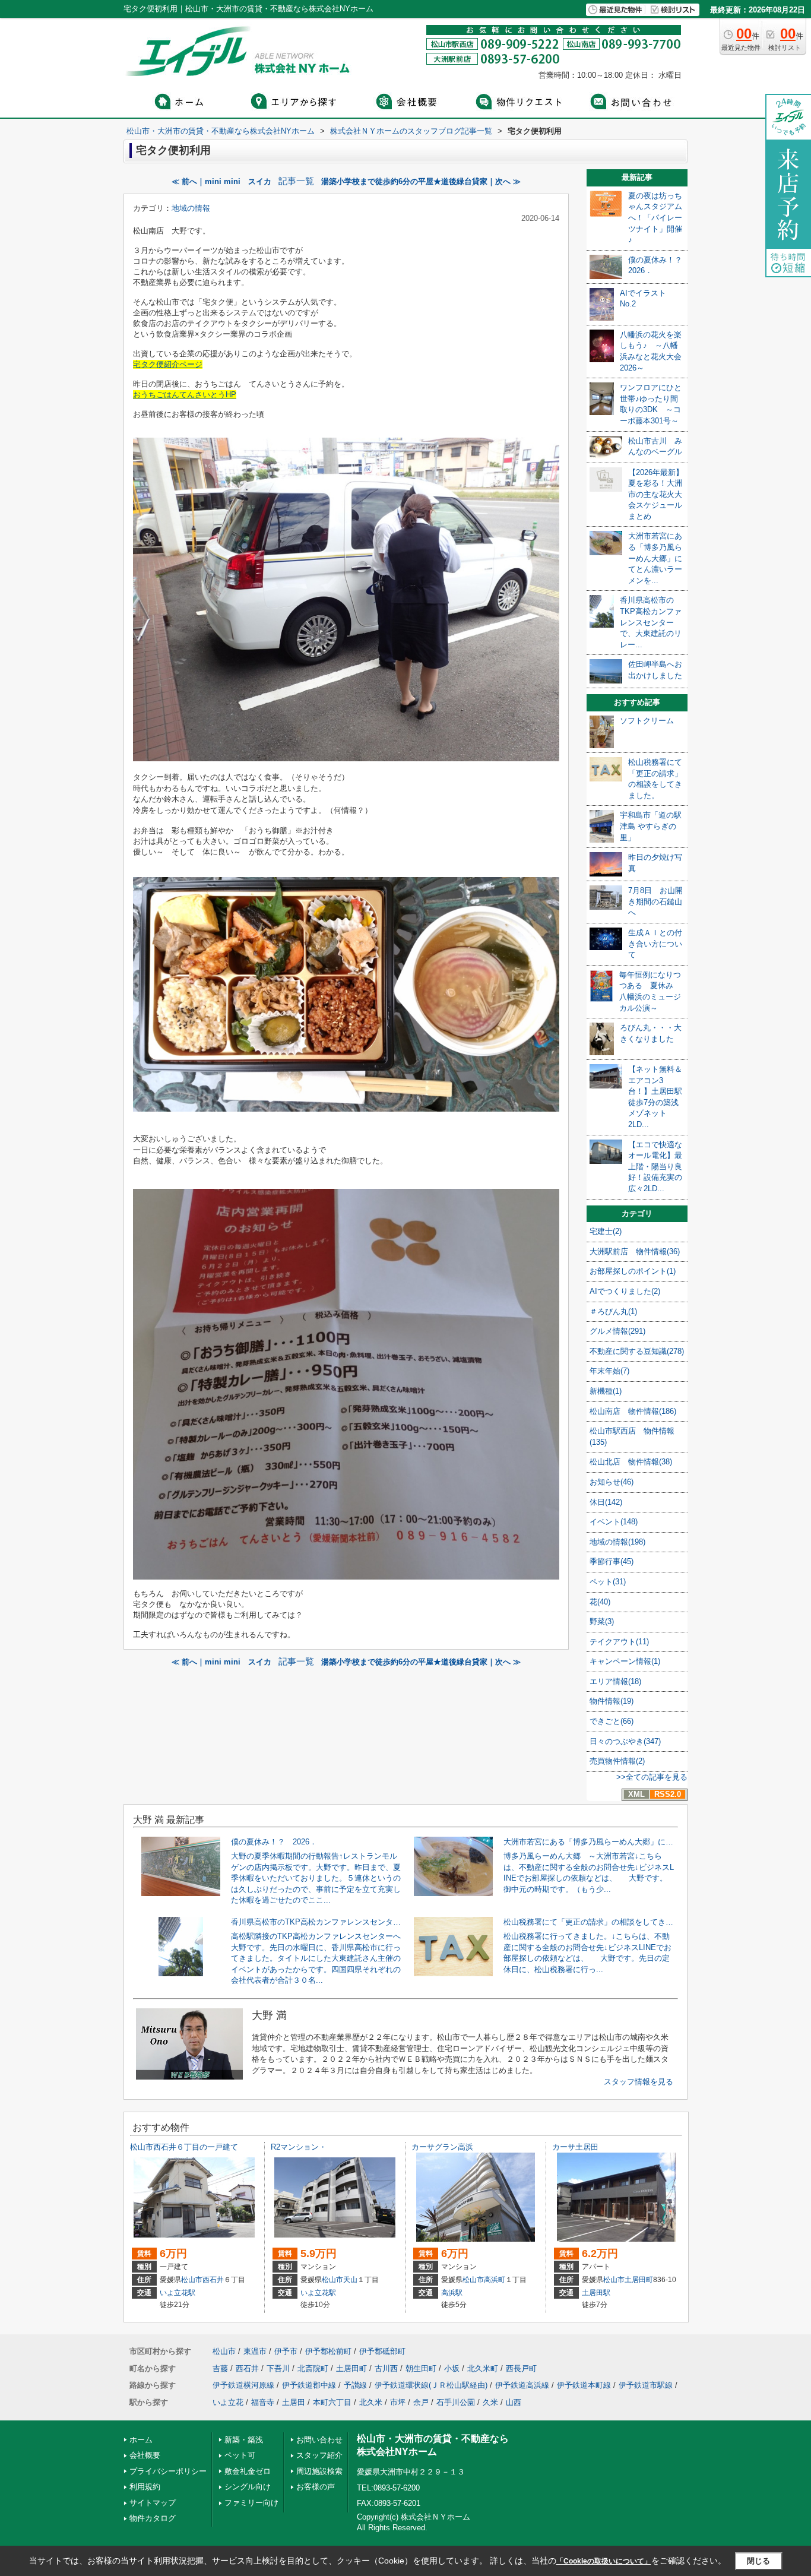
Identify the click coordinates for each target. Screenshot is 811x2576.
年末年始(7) (609, 1371)
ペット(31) (608, 1582)
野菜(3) (602, 1621)
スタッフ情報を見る (639, 2082)
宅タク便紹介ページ (168, 364)
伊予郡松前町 (328, 2351)
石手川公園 (456, 2402)
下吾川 (278, 2368)
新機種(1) (606, 1391)
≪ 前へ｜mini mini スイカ (221, 181)
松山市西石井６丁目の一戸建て (184, 2147)
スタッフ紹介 (319, 2455)
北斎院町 (313, 2368)
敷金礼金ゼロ (248, 2471)
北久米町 (483, 2368)
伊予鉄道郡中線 (309, 2385)
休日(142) (606, 1502)
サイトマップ (153, 2503)
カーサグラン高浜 (442, 2147)
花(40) (600, 1602)
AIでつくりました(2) (625, 1291)
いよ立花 (228, 2402)
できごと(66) (612, 1721)
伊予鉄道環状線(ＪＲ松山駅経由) (431, 2385)
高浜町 (495, 2280)
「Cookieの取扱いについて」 (604, 2561)
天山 (350, 2280)
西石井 (213, 2280)
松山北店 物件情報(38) (631, 1462)
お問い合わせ (319, 2440)
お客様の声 (316, 2487)
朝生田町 (421, 2368)
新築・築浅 (244, 2440)
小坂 (452, 2368)
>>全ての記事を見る (652, 1777)
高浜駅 (452, 2293)
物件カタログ (153, 2518)
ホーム (141, 2440)
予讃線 (355, 2385)
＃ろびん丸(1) (613, 1311)
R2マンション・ (299, 2147)
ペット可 (240, 2455)
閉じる (758, 2561)
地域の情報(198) (617, 1542)
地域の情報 (191, 208)
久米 (490, 2402)
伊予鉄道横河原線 (243, 2385)
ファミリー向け (251, 2503)
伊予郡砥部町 (382, 2351)
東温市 (255, 2351)
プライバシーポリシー (168, 2471)
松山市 (192, 2280)
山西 (514, 2402)
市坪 (398, 2402)
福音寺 (263, 2402)
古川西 (386, 2368)
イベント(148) (614, 1522)
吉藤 (220, 2368)
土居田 (294, 2402)
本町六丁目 (332, 2402)
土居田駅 (596, 2293)
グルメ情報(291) (617, 1331)
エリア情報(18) (615, 1681)
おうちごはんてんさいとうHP (185, 395)
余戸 (421, 2402)
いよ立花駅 (178, 2293)
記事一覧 (296, 181)
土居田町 (639, 2280)
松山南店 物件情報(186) (633, 1411)
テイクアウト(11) (619, 1642)
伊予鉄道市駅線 (646, 2385)
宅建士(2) (606, 1231)
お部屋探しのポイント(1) (633, 1271)
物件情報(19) (612, 1701)
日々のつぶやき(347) (625, 1741)
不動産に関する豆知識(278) (637, 1351)
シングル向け (248, 2487)
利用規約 (145, 2487)
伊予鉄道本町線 (584, 2385)
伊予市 (286, 2351)
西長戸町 (521, 2368)
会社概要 (145, 2455)
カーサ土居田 (575, 2147)
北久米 (371, 2402)
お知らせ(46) (612, 1482)
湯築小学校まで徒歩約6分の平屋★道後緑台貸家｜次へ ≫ (421, 181)
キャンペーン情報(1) (625, 1661)
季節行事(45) (612, 1561)
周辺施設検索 (319, 2471)
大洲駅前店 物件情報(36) (635, 1251)
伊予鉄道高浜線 (522, 2385)
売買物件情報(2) (617, 1761)
